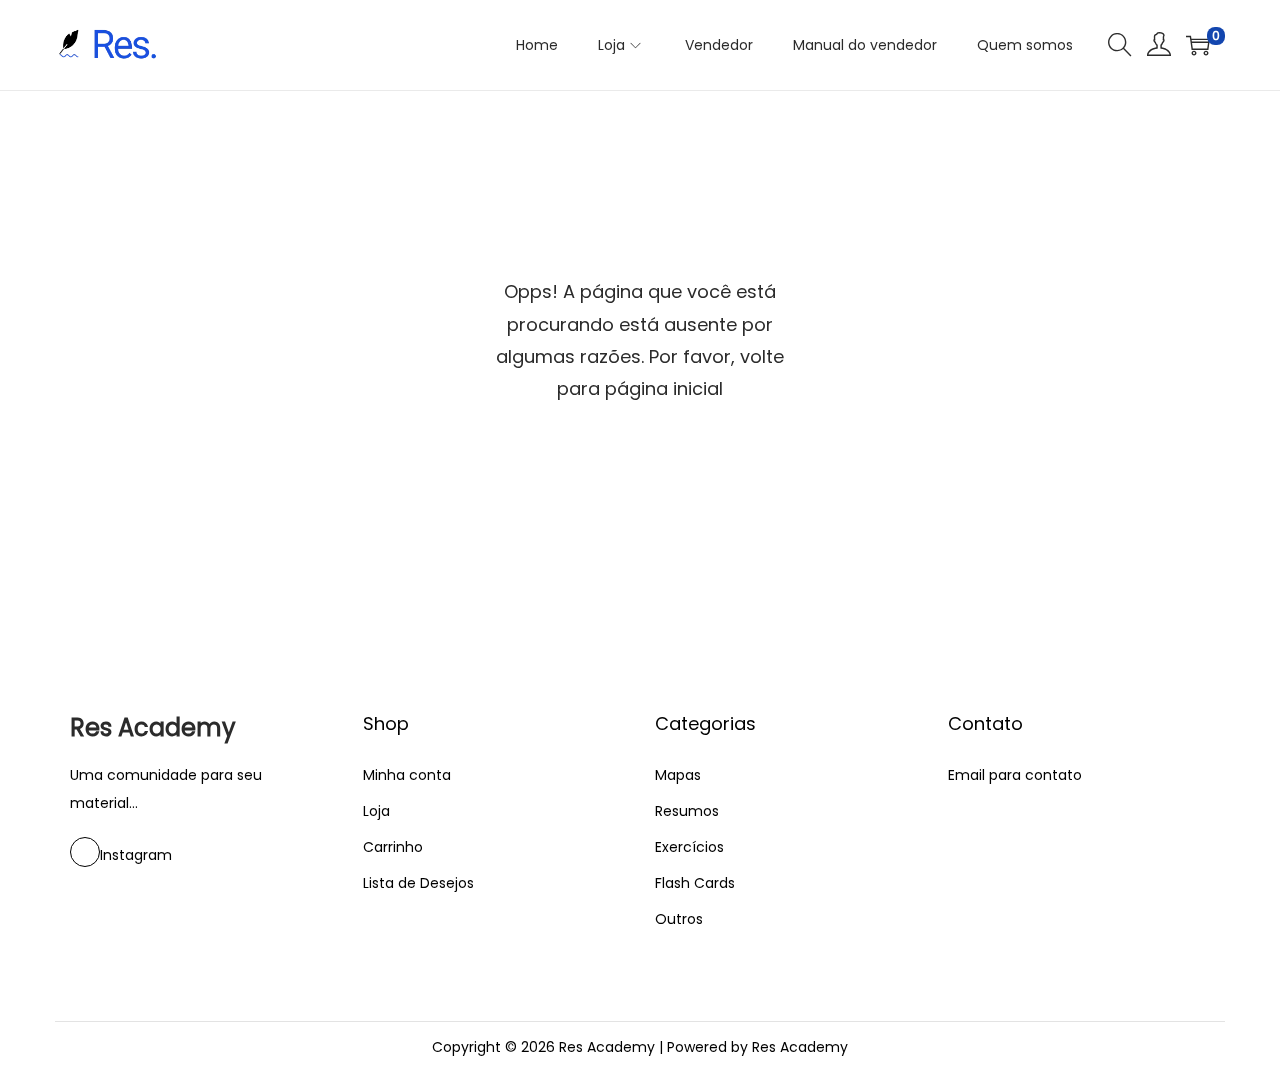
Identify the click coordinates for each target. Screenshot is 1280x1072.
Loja (376, 811)
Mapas (678, 775)
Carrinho (393, 847)
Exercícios (689, 847)
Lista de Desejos (418, 883)
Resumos (687, 811)
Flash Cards (695, 883)
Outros (679, 919)
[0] (1198, 45)
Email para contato (1015, 775)
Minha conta (407, 775)
